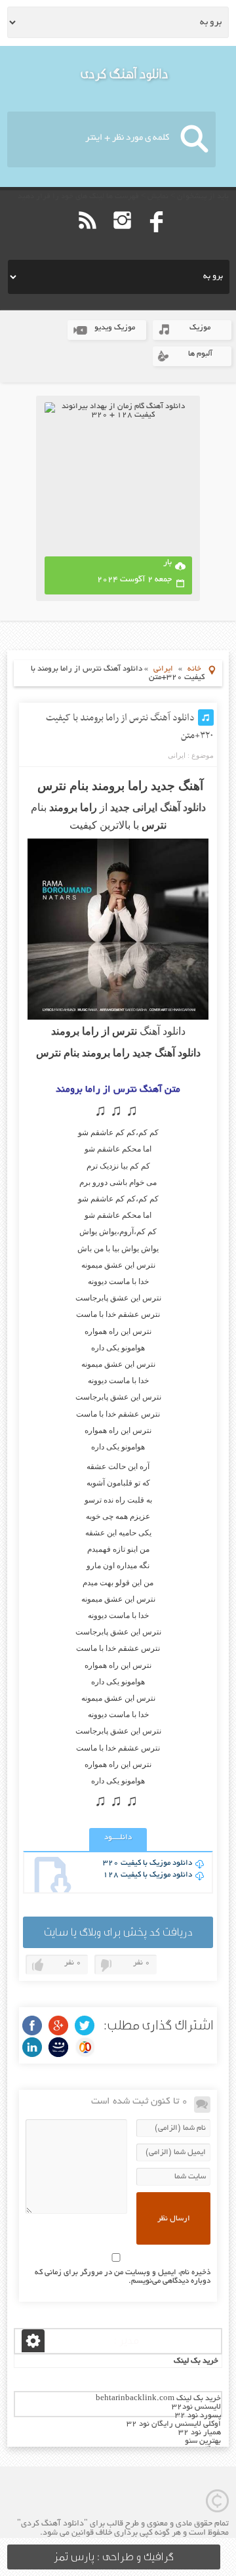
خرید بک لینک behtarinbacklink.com (158, 2399)
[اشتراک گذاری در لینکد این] (32, 2047)
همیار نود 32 (200, 2433)
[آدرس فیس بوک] (157, 239)
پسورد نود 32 (198, 2416)
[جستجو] (194, 139)
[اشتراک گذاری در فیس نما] (58, 2047)
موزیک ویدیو (115, 328)
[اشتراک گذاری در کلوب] (85, 2047)
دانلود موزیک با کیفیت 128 (147, 1875)
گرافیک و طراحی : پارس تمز (114, 2557)
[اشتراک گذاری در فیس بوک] (32, 2025)
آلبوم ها (200, 354)
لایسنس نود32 (196, 2407)
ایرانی (163, 669)
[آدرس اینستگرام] (122, 239)
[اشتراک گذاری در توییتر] (85, 2025)
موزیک (200, 328)
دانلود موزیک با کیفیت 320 (147, 1863)
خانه (194, 669)
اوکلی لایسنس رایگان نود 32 (174, 2424)
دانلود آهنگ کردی (125, 74)
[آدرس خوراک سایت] (88, 239)
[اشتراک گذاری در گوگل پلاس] (58, 2025)
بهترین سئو (203, 2441)
